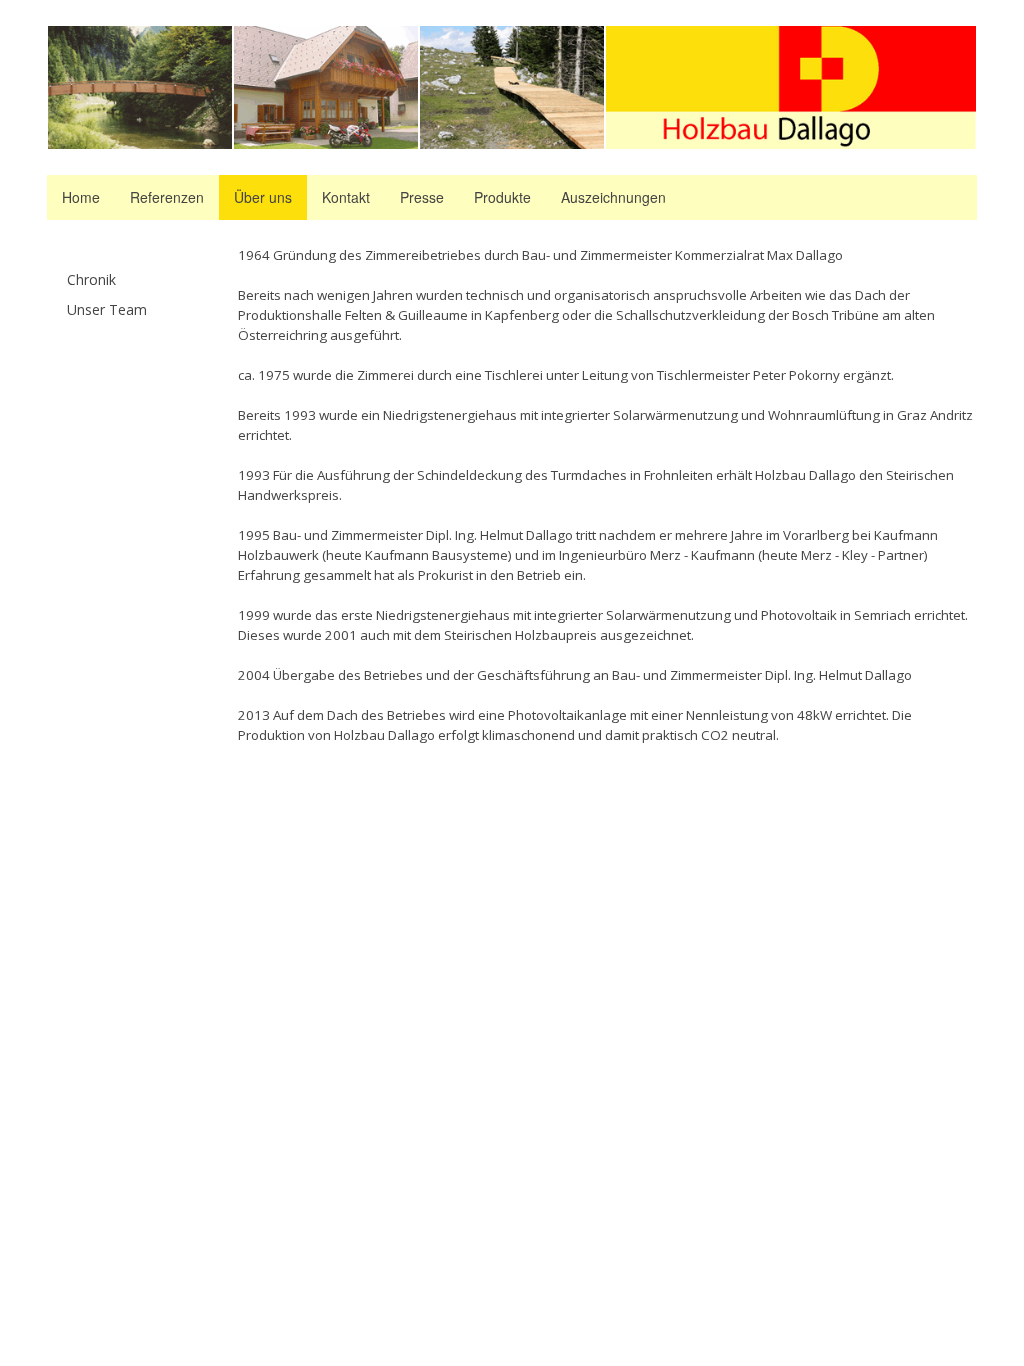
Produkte (502, 197)
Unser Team (107, 309)
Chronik (91, 279)
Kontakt (346, 197)
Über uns (263, 197)
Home (81, 197)
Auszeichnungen (613, 197)
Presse (422, 197)
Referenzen (167, 197)
